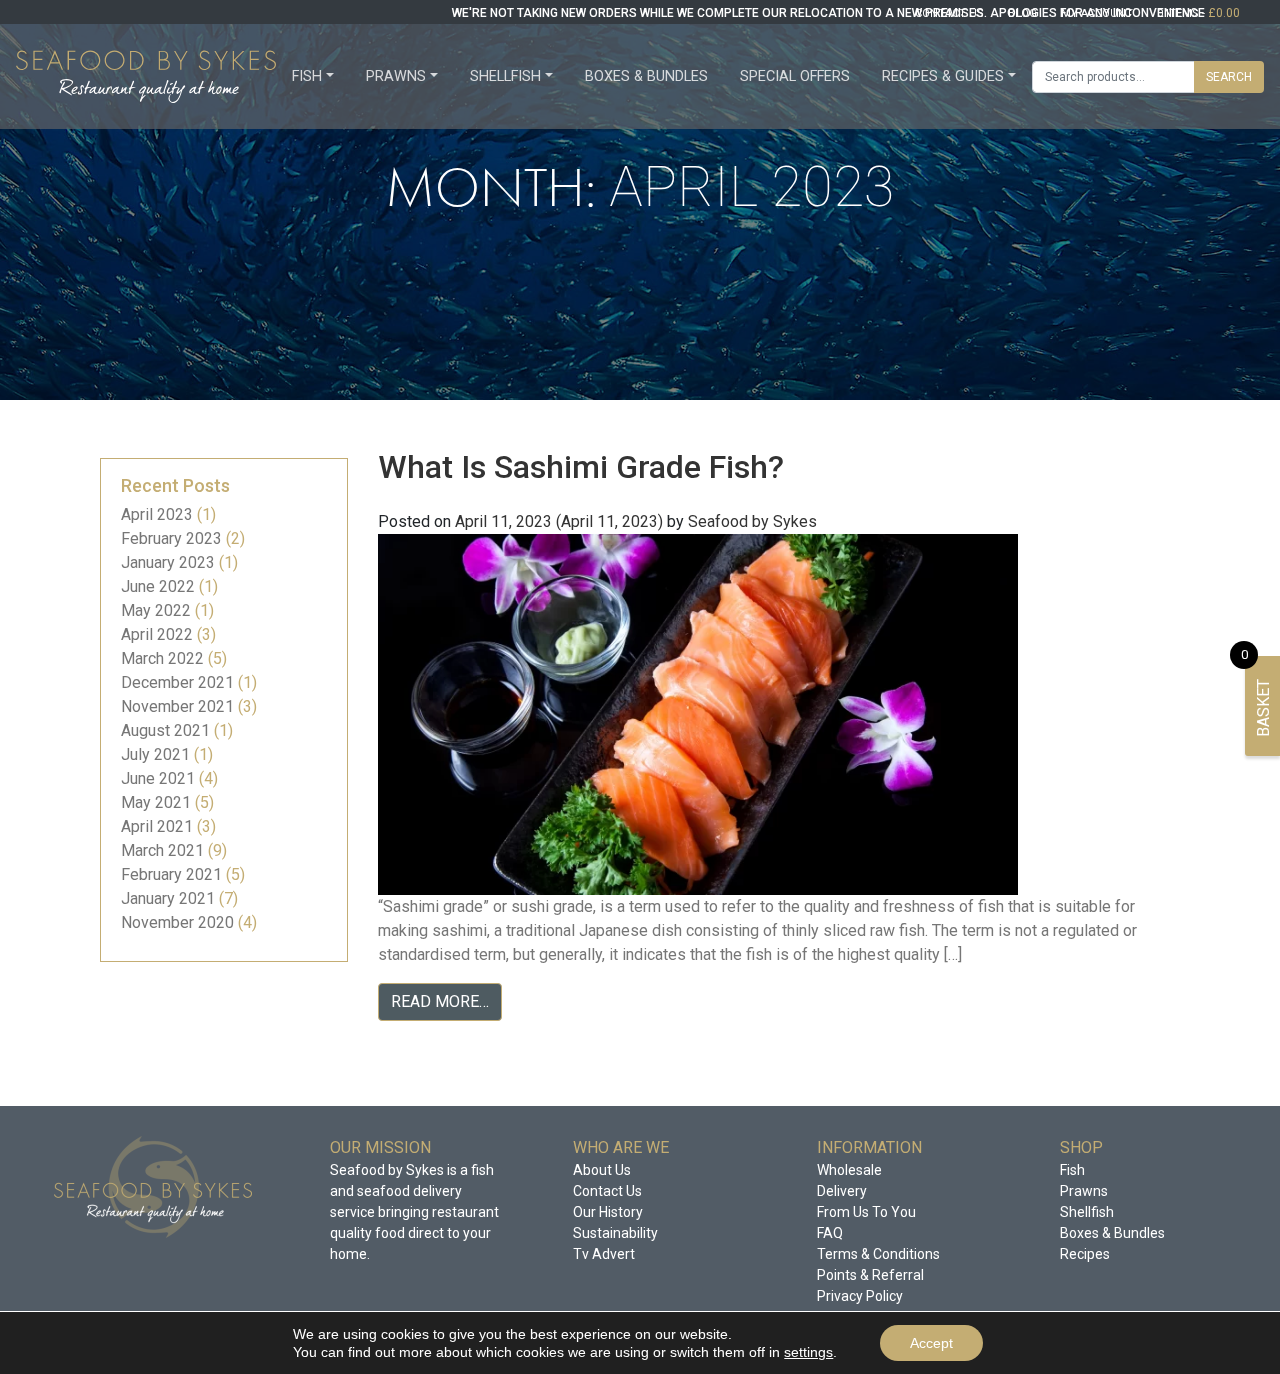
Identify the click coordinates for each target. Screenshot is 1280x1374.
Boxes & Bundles (646, 76)
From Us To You (866, 1212)
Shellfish (505, 76)
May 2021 (156, 802)
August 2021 (165, 730)
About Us (602, 1170)
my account (1097, 13)
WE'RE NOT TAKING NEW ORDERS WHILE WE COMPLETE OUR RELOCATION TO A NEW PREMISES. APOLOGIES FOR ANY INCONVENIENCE (828, 13)
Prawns (396, 76)
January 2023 (168, 562)
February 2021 (171, 874)
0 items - (1198, 13)
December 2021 (177, 682)
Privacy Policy (860, 1296)
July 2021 (155, 754)
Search (1229, 77)
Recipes (1085, 1254)
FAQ (830, 1233)
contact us (949, 13)
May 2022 (156, 610)
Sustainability (615, 1233)
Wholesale (849, 1170)
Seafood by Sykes (752, 521)
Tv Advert (604, 1254)
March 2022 (162, 658)
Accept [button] (931, 1343)
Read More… (440, 1001)
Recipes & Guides (943, 76)
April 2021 (157, 826)
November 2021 (177, 706)
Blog (454, 1047)
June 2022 (158, 586)
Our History (608, 1212)
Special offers (795, 76)
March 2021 (162, 850)
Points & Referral (870, 1275)
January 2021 (168, 898)
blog (1022, 13)
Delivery (842, 1191)
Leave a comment (535, 1047)
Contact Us (607, 1191)
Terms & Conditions (878, 1254)
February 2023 (171, 538)
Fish (307, 76)
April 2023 (157, 514)
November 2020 (177, 922)
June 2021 (158, 778)
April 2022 (157, 634)
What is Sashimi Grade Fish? (581, 467)
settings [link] (808, 1352)
